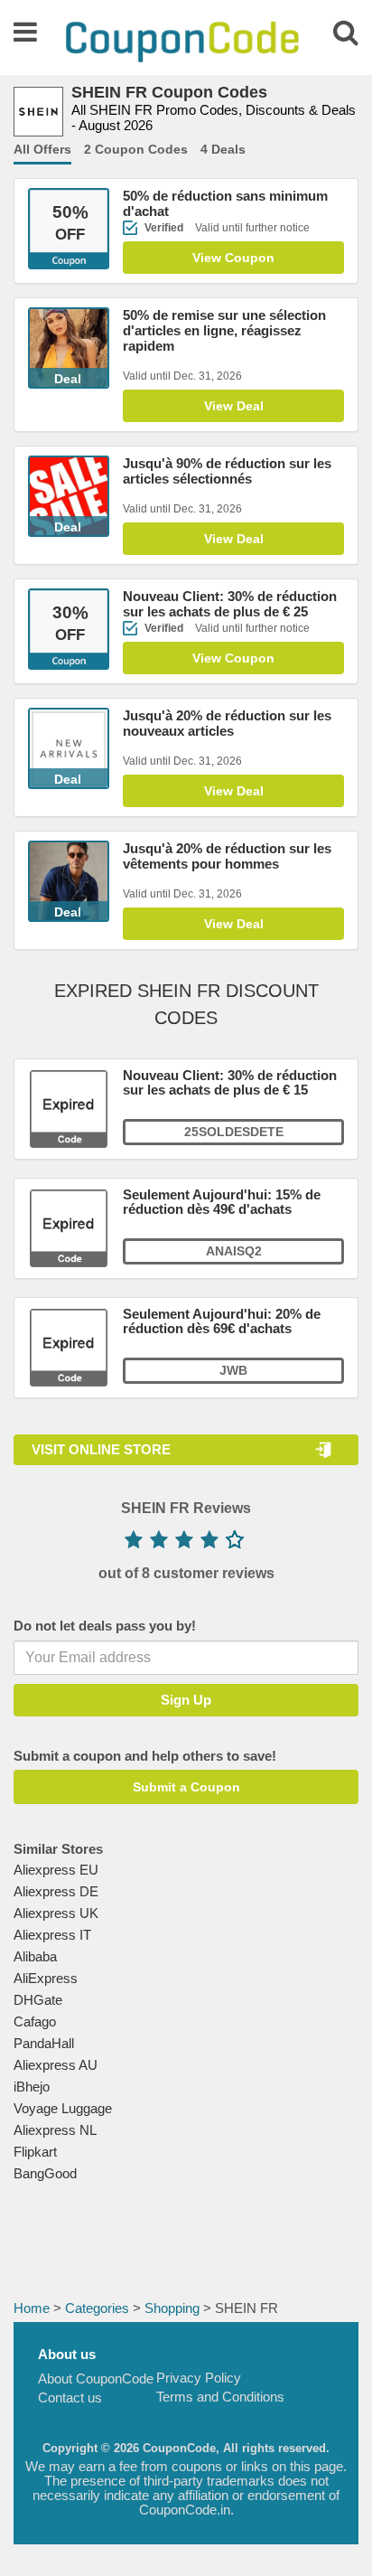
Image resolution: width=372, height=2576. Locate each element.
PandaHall (44, 2043)
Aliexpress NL (55, 2130)
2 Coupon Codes (136, 149)
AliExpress (46, 1978)
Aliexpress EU (56, 1870)
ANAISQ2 (234, 1251)
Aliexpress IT (52, 1935)
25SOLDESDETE (234, 1132)
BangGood (45, 2173)
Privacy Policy (199, 2378)
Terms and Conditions (220, 2397)
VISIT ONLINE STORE (101, 1449)
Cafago (35, 2021)
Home (32, 2308)
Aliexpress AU (56, 2065)
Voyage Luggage (63, 2108)
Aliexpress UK (56, 1913)
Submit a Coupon (186, 1787)
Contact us (70, 2397)
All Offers (42, 149)
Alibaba (35, 1956)
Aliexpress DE (56, 1891)
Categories (97, 2308)
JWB (233, 1370)
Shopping (172, 2308)
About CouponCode (96, 2379)
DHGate (38, 2000)
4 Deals (223, 149)
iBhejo (32, 2087)
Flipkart (35, 2152)
